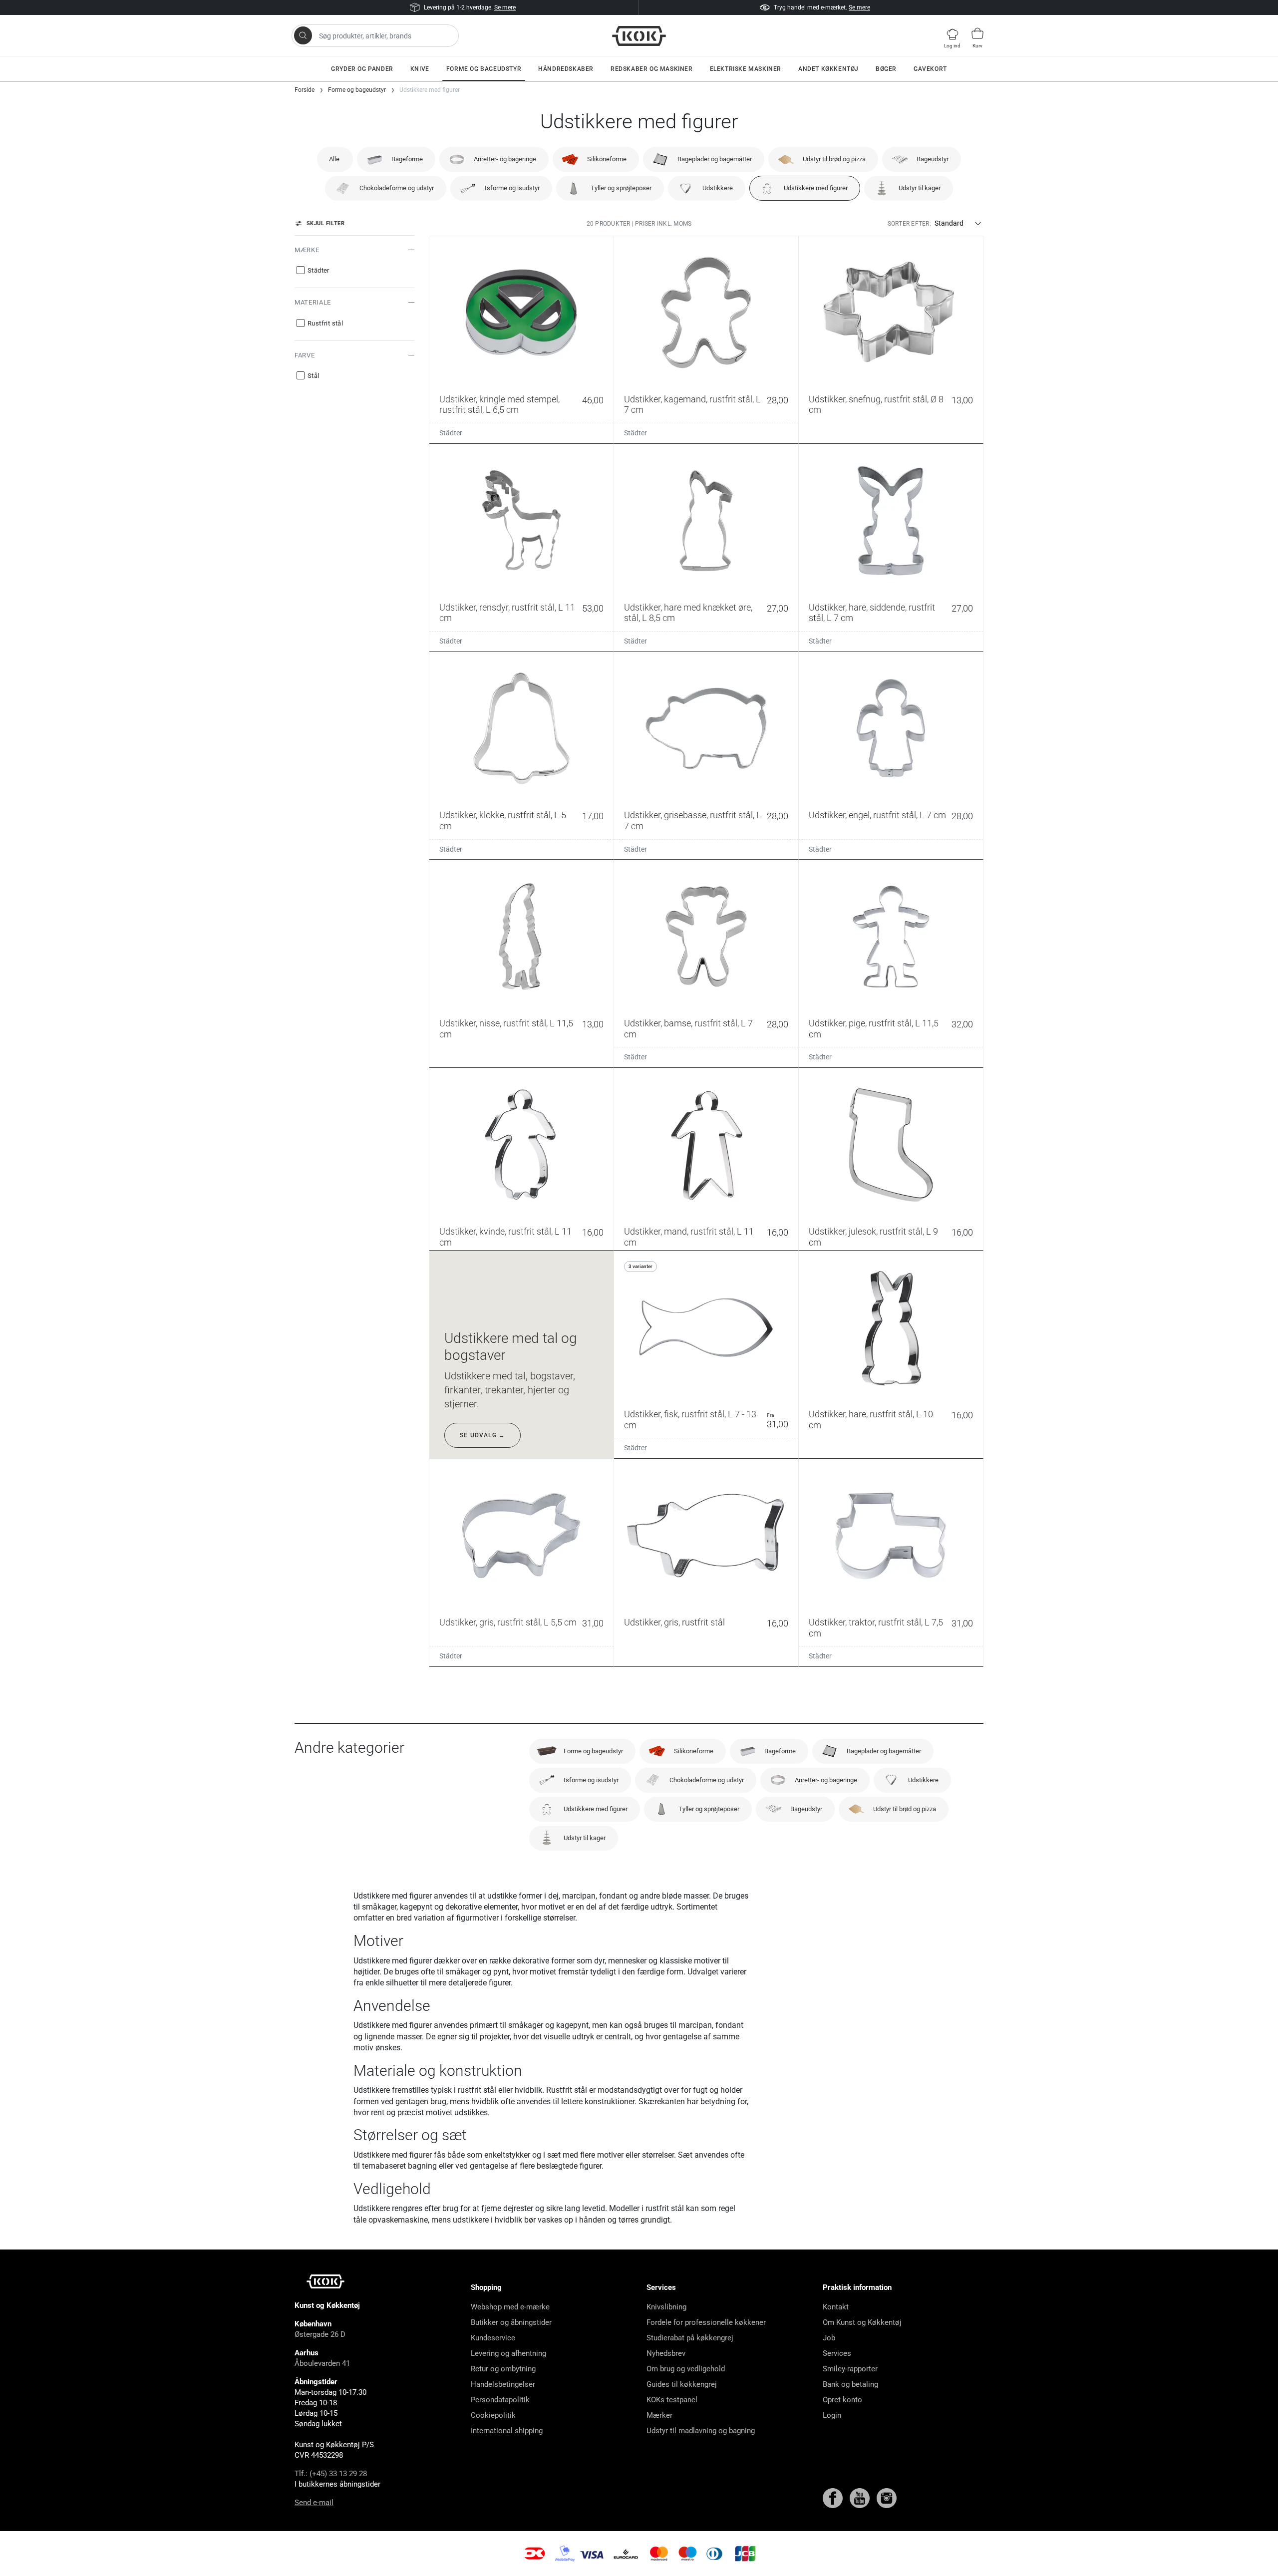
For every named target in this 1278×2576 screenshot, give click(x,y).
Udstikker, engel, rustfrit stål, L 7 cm (877, 815)
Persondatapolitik (500, 2400)
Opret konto (842, 2400)
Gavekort (930, 69)
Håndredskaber (566, 69)
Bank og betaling (850, 2384)
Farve (305, 355)
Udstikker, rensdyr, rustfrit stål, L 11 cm (507, 613)
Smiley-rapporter (850, 2369)
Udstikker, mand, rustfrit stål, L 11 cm (689, 1237)
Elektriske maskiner (746, 69)
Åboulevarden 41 (322, 2363)
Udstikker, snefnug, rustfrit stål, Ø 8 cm (876, 405)
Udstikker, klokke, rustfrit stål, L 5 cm (503, 820)
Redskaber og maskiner (652, 69)
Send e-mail (314, 2503)
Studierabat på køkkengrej (690, 2338)
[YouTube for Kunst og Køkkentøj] (861, 2498)
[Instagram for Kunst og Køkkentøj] (887, 2498)
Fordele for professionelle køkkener (706, 2322)
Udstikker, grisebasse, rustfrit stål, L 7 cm (693, 820)
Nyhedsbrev (666, 2353)
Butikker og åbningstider (511, 2322)
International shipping (507, 2431)
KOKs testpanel (672, 2400)
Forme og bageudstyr (484, 69)
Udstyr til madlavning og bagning (701, 2431)
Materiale (313, 302)
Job (829, 2338)
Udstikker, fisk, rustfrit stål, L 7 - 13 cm (690, 1420)
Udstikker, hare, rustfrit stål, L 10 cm (871, 1420)
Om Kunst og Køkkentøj (862, 2322)
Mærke (307, 250)
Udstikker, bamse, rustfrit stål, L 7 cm (688, 1029)
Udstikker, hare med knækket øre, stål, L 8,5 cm (688, 613)
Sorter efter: (909, 224)
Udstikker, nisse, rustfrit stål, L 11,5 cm (506, 1029)
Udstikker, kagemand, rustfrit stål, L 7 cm (692, 405)
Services (837, 2353)
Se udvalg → (482, 1435)
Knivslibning (666, 2307)
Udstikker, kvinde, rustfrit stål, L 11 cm (505, 1237)
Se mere (505, 7)
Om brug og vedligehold (686, 2369)
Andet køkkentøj (828, 69)
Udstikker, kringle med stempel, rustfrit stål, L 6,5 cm (499, 405)
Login (832, 2415)
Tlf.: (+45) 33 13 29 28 (331, 2474)
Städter (451, 433)
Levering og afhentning (508, 2353)
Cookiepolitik (493, 2415)
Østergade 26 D (320, 2334)
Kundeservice (493, 2338)
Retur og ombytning (503, 2369)
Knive (420, 69)
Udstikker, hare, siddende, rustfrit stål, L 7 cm (872, 613)
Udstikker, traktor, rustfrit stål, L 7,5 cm (876, 1628)
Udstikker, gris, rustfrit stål (674, 1622)
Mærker (659, 2415)
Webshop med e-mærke (510, 2307)
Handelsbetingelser (503, 2384)
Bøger (886, 69)
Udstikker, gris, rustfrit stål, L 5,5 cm (508, 1622)
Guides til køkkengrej (682, 2384)
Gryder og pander (362, 69)
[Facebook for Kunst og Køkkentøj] (834, 2498)
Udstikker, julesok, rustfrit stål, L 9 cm (873, 1237)
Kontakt (836, 2307)
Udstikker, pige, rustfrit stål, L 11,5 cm (874, 1029)
